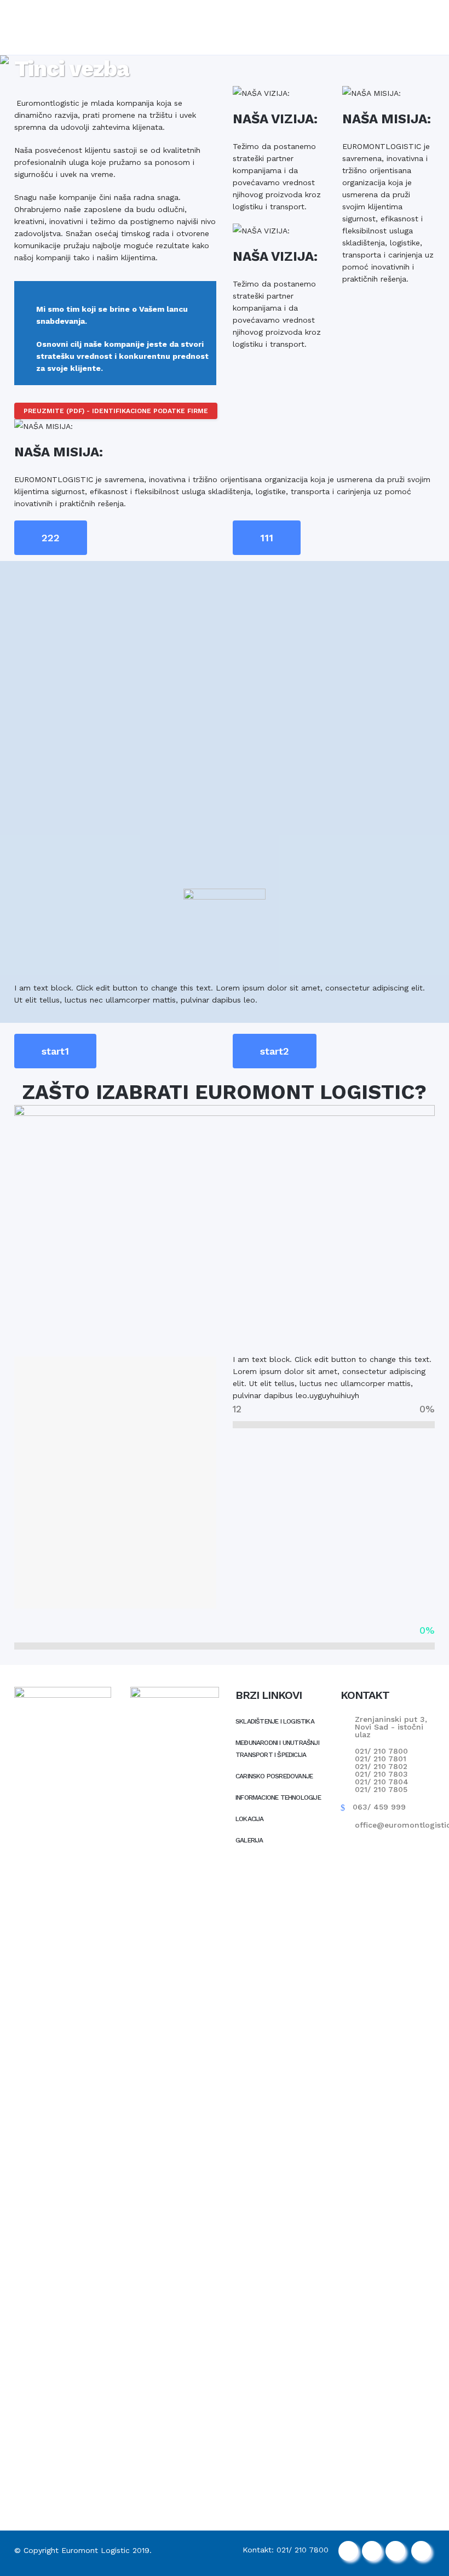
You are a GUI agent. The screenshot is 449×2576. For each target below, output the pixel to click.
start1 (55, 1051)
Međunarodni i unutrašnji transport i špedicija (277, 1749)
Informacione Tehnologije (278, 1798)
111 (267, 538)
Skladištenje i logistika (275, 1721)
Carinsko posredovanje (274, 1776)
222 (51, 538)
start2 (275, 1051)
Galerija (249, 1840)
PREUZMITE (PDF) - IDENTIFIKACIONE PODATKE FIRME (116, 411)
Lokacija (250, 1819)
